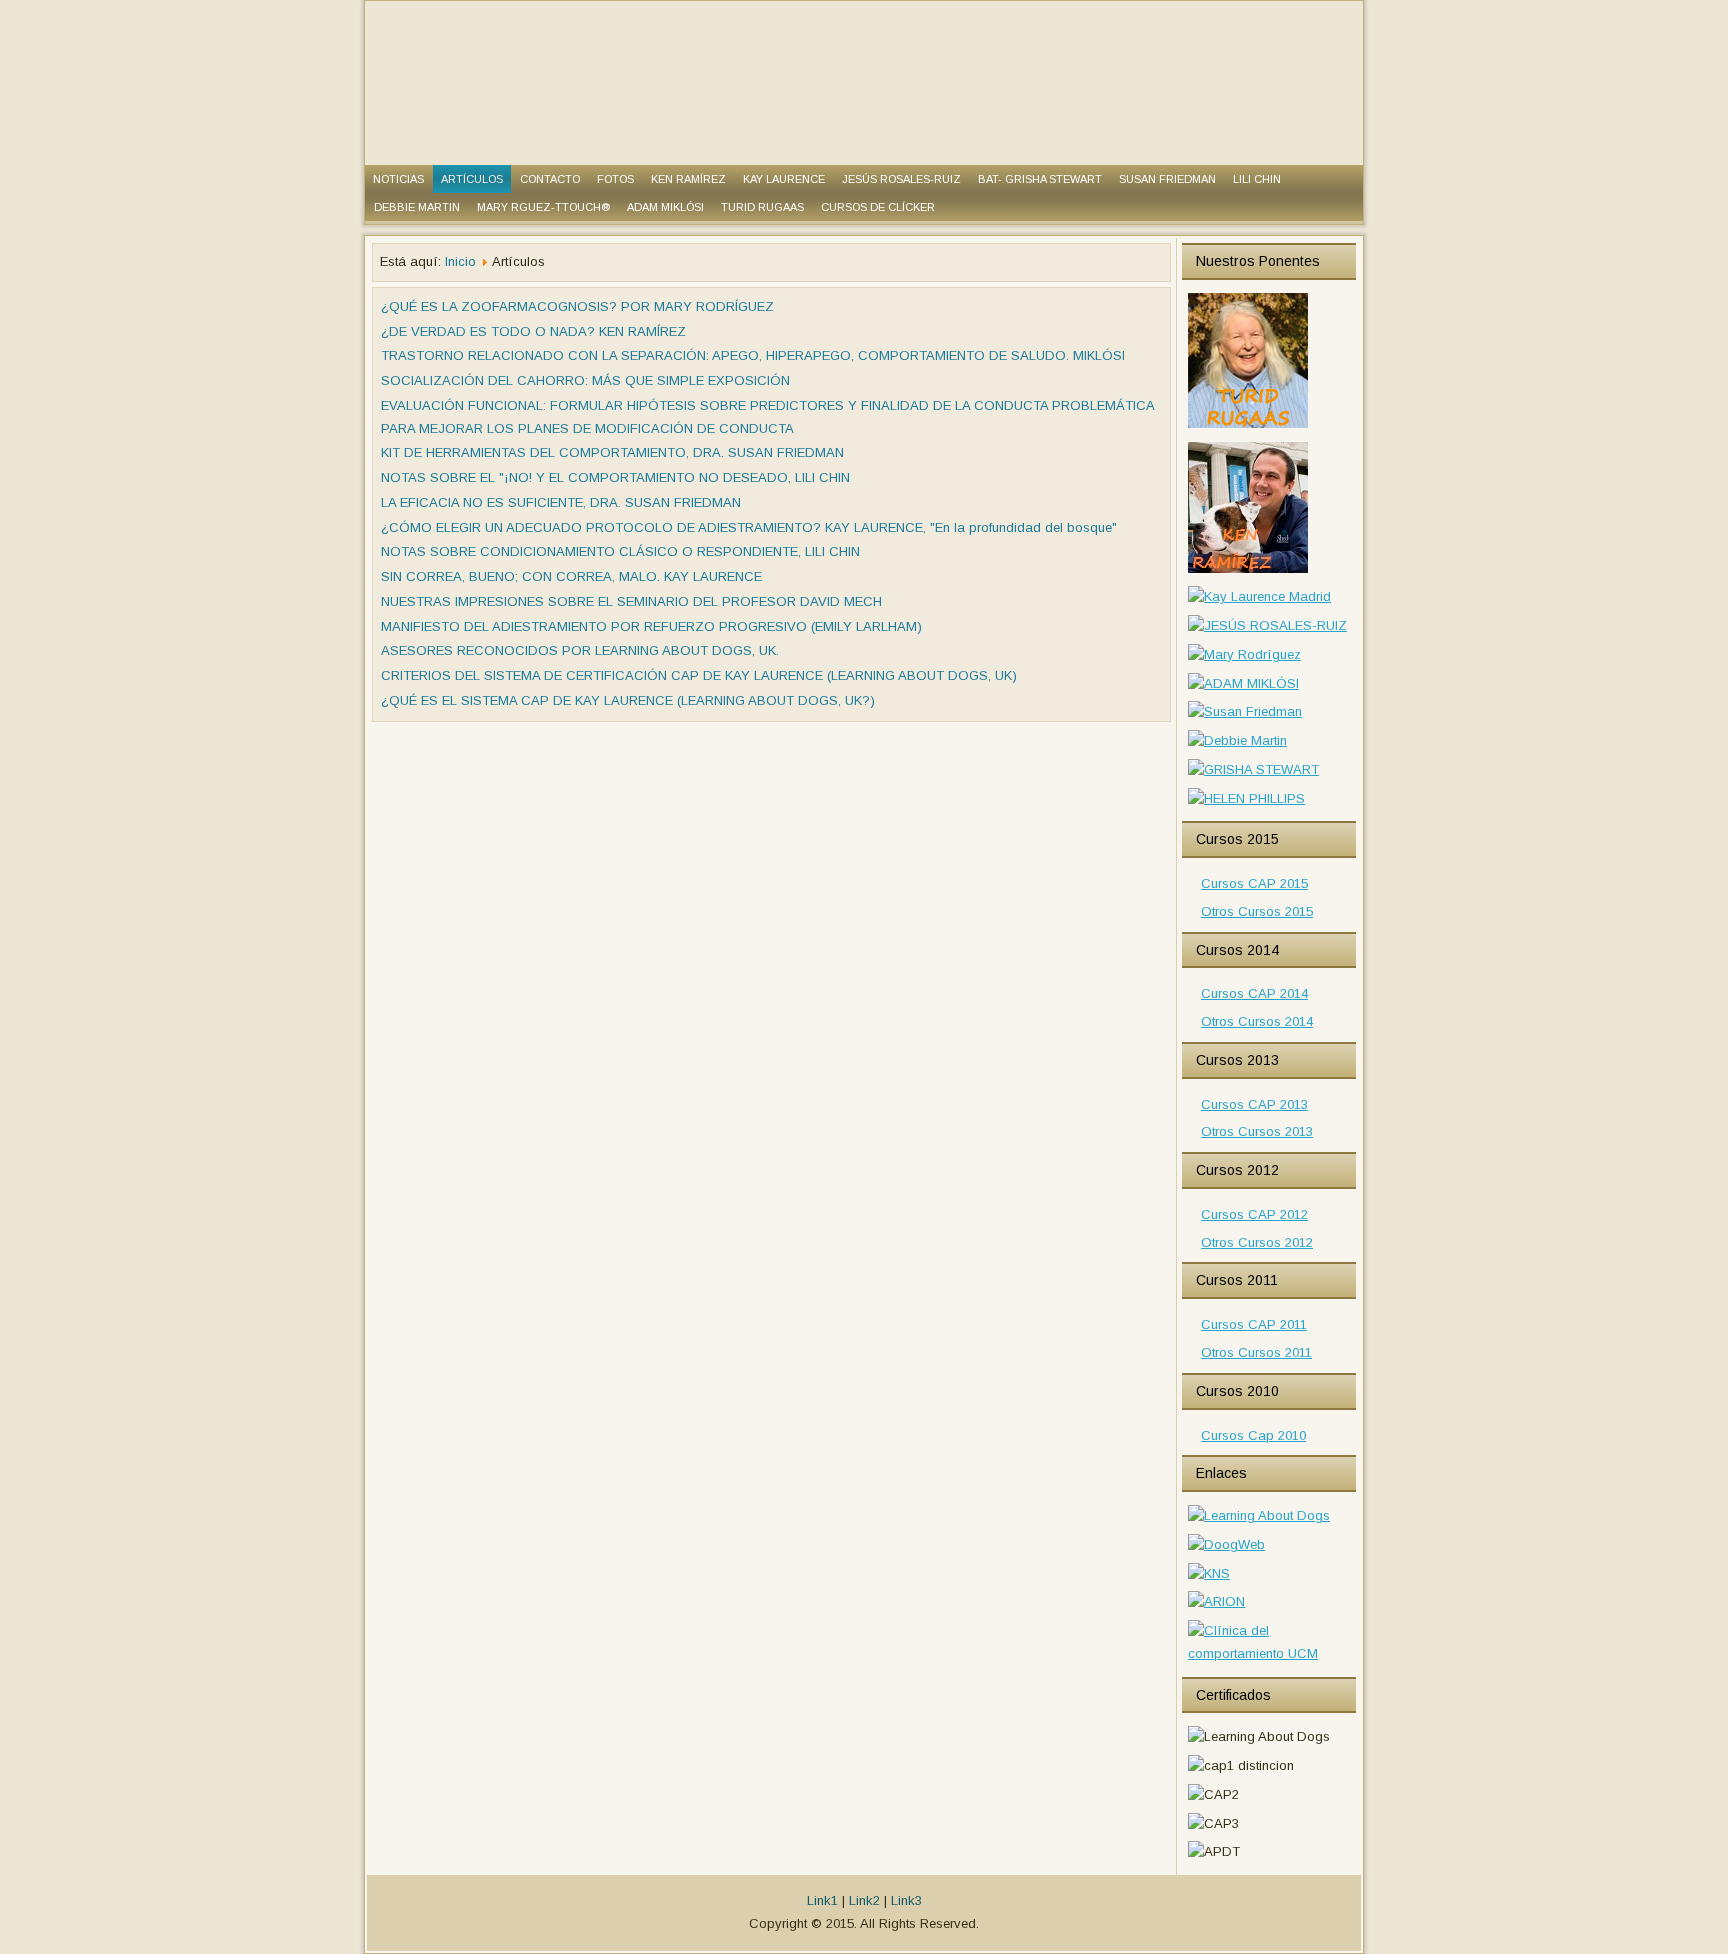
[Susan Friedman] (1245, 711)
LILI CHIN (1257, 179)
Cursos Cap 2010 (1253, 1435)
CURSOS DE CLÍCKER (878, 207)
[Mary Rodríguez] (1244, 654)
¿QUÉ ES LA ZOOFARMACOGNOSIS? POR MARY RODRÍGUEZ (577, 306)
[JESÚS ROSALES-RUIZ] (1267, 625)
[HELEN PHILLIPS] (1246, 798)
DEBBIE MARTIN (417, 207)
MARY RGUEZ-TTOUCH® (543, 207)
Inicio (460, 261)
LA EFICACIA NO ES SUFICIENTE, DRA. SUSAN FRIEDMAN (561, 502)
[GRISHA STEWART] (1253, 769)
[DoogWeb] (1226, 1544)
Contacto (550, 179)
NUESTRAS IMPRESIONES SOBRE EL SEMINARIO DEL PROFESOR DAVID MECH (631, 601)
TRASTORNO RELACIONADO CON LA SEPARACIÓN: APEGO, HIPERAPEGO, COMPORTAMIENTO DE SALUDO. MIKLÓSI (753, 355)
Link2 (864, 1900)
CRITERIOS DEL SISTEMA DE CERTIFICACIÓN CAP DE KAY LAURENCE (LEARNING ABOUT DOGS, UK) (699, 675)
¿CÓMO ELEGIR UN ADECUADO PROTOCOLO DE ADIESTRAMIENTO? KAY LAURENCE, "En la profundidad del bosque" (749, 527)
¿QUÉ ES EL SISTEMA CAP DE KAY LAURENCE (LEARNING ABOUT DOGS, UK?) (628, 700)
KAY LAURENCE (784, 179)
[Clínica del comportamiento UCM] (1269, 1653)
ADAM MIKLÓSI (665, 207)
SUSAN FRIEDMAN (1167, 179)
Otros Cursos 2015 (1257, 911)
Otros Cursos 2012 (1257, 1242)
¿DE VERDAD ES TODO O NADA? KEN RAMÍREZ (533, 331)
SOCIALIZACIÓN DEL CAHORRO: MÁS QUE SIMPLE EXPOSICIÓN (585, 380)
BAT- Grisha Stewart (1040, 179)
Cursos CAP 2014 (1254, 993)
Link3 (906, 1900)
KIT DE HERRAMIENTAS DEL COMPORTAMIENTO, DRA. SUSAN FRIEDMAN (612, 452)
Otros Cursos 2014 (1257, 1021)
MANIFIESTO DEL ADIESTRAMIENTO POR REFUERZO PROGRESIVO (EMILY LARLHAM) (651, 626)
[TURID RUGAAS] (1248, 426)
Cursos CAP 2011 (1254, 1324)
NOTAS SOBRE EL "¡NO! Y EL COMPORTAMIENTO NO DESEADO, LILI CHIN (615, 477)
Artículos (472, 179)
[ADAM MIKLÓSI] (1243, 683)
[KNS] (1209, 1573)
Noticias (398, 179)
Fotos (615, 179)
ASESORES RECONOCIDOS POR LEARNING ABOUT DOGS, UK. (580, 650)
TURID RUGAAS (762, 207)
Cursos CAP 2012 (1254, 1214)
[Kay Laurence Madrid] (1259, 596)
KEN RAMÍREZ (688, 179)
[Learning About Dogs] (1259, 1515)
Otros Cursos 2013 (1257, 1131)
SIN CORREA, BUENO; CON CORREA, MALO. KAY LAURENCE (571, 576)
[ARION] (1216, 1601)
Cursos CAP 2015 (1254, 883)
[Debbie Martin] (1237, 740)
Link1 (822, 1900)
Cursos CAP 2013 (1254, 1104)
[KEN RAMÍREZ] (1248, 571)
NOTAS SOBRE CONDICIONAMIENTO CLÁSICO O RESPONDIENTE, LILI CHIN (620, 551)
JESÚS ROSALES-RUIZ (901, 179)
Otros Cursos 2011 (1256, 1352)
